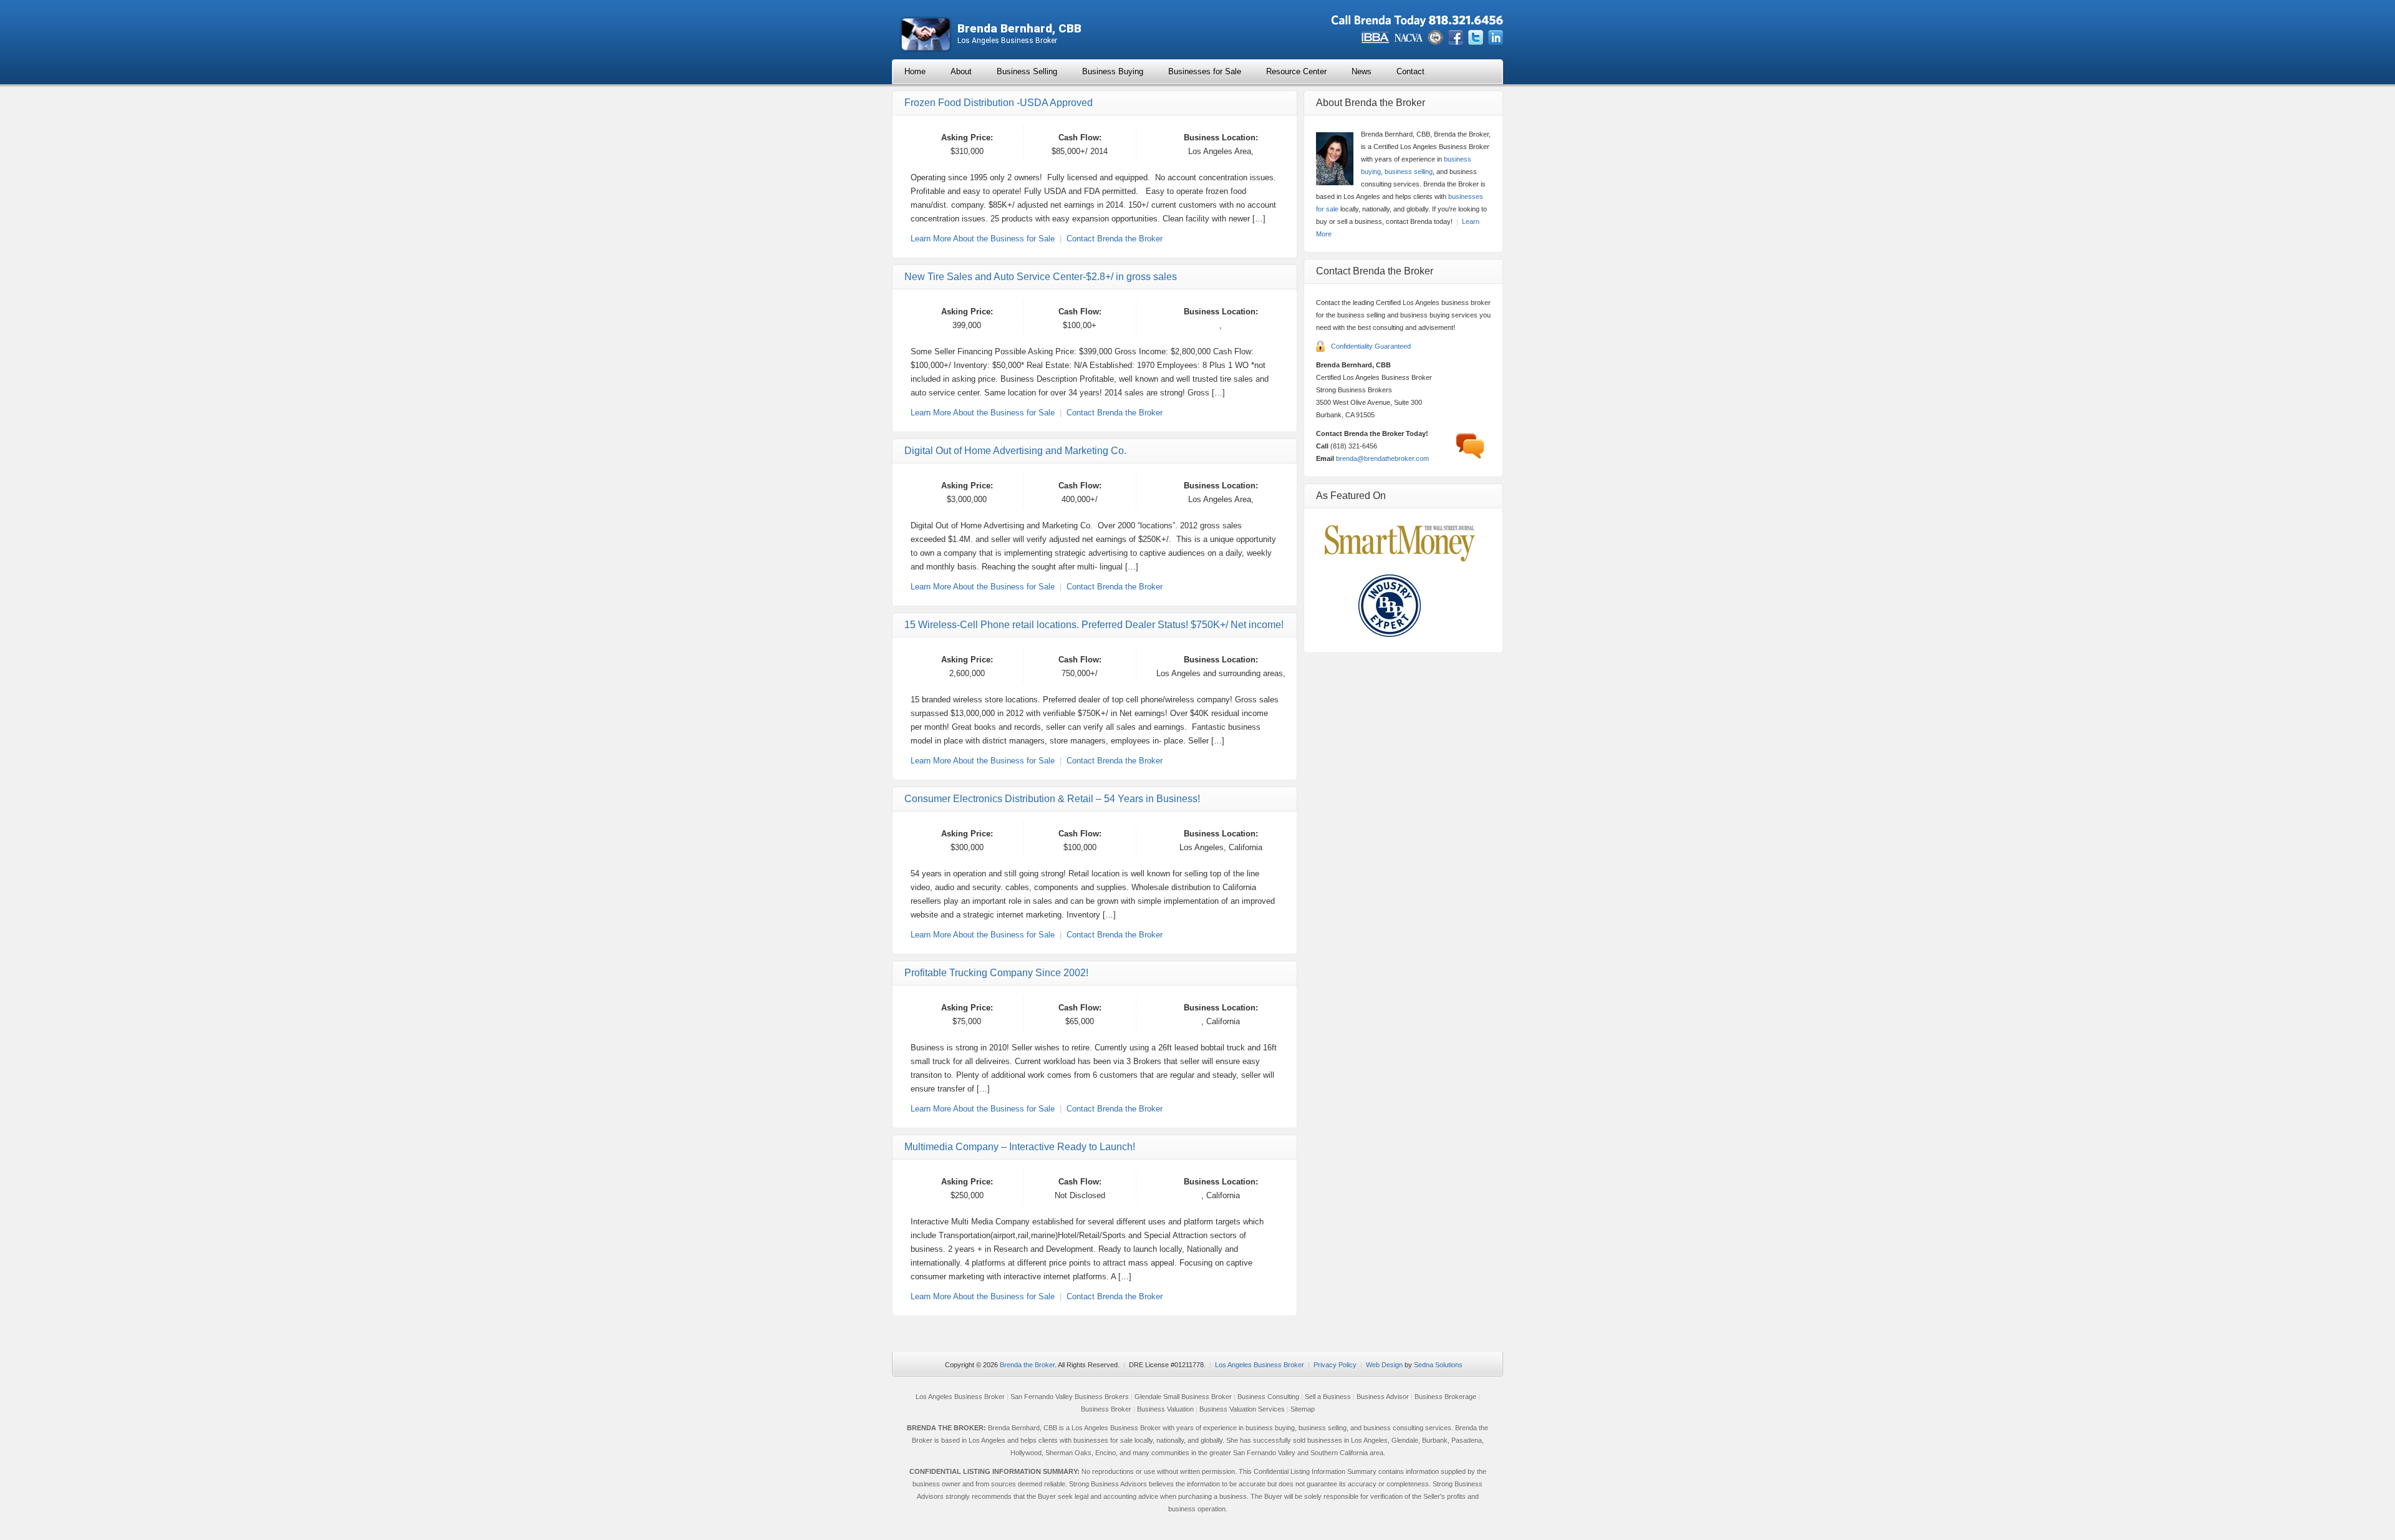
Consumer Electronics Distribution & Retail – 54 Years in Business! (1052, 799)
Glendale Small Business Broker (1183, 1397)
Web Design (1384, 1365)
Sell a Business (1328, 1397)
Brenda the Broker (1027, 1365)
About (961, 71)
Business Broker (1106, 1409)
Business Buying (1113, 71)
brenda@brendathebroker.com (1382, 458)
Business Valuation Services (1242, 1409)
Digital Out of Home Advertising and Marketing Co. (1015, 451)
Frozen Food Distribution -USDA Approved (999, 103)
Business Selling (1027, 71)
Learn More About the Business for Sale (983, 239)
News (1362, 71)
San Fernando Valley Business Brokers (1070, 1397)
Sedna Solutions (1438, 1365)
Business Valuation (1165, 1409)
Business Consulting (1268, 1397)
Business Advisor (1383, 1397)
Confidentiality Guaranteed (1371, 346)
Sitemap (1303, 1409)
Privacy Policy (1335, 1365)
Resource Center (1296, 71)
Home (915, 71)
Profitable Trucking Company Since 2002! (996, 973)
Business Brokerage (1445, 1397)
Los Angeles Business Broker (1260, 1365)
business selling (1409, 172)
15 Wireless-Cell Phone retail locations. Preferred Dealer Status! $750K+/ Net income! (1094, 625)
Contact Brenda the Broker (1115, 239)
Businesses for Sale (1205, 71)
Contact (1410, 71)
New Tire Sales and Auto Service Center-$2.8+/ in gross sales (1041, 277)
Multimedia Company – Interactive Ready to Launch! (1020, 1147)
